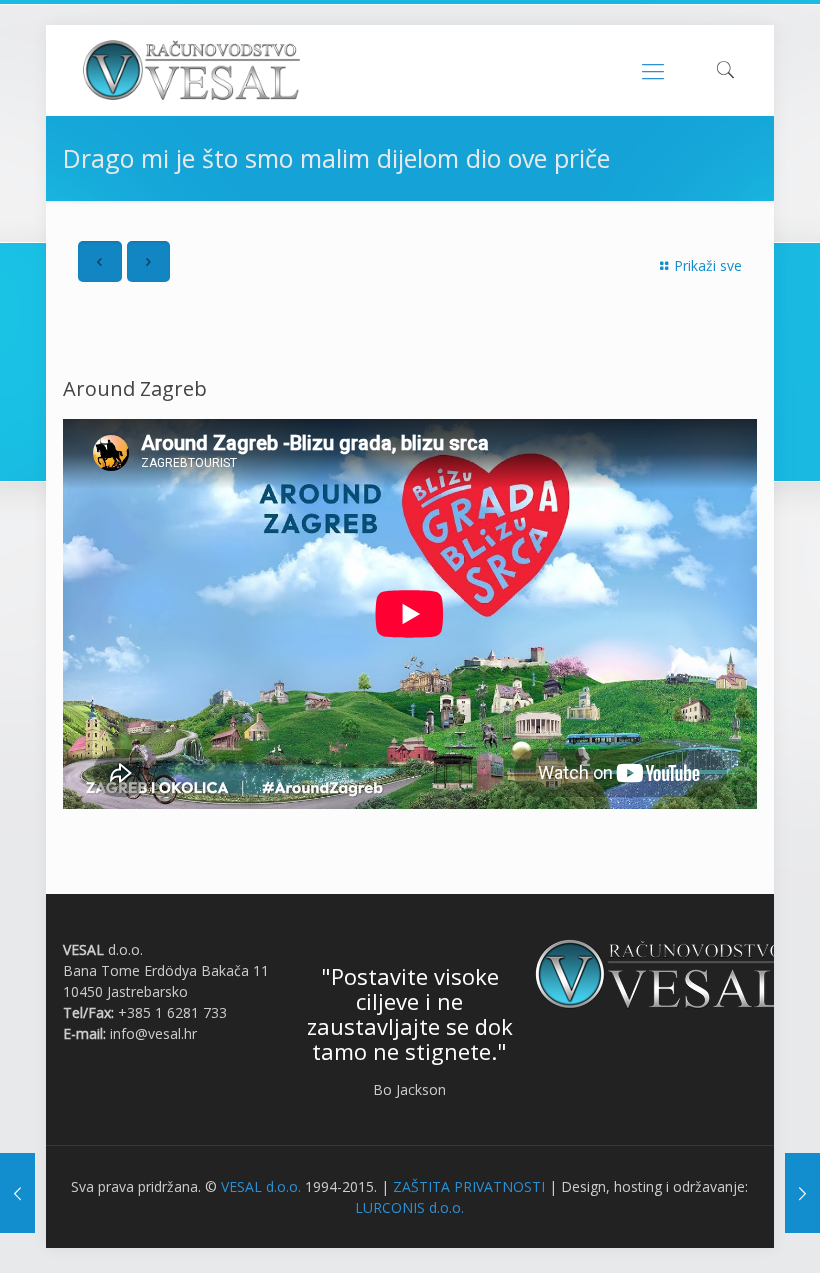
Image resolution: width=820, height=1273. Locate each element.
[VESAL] (191, 70)
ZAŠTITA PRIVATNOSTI (469, 1186)
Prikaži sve (708, 265)
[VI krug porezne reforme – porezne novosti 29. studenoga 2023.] (17, 1193)
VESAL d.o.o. (261, 1186)
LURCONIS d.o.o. (409, 1207)
